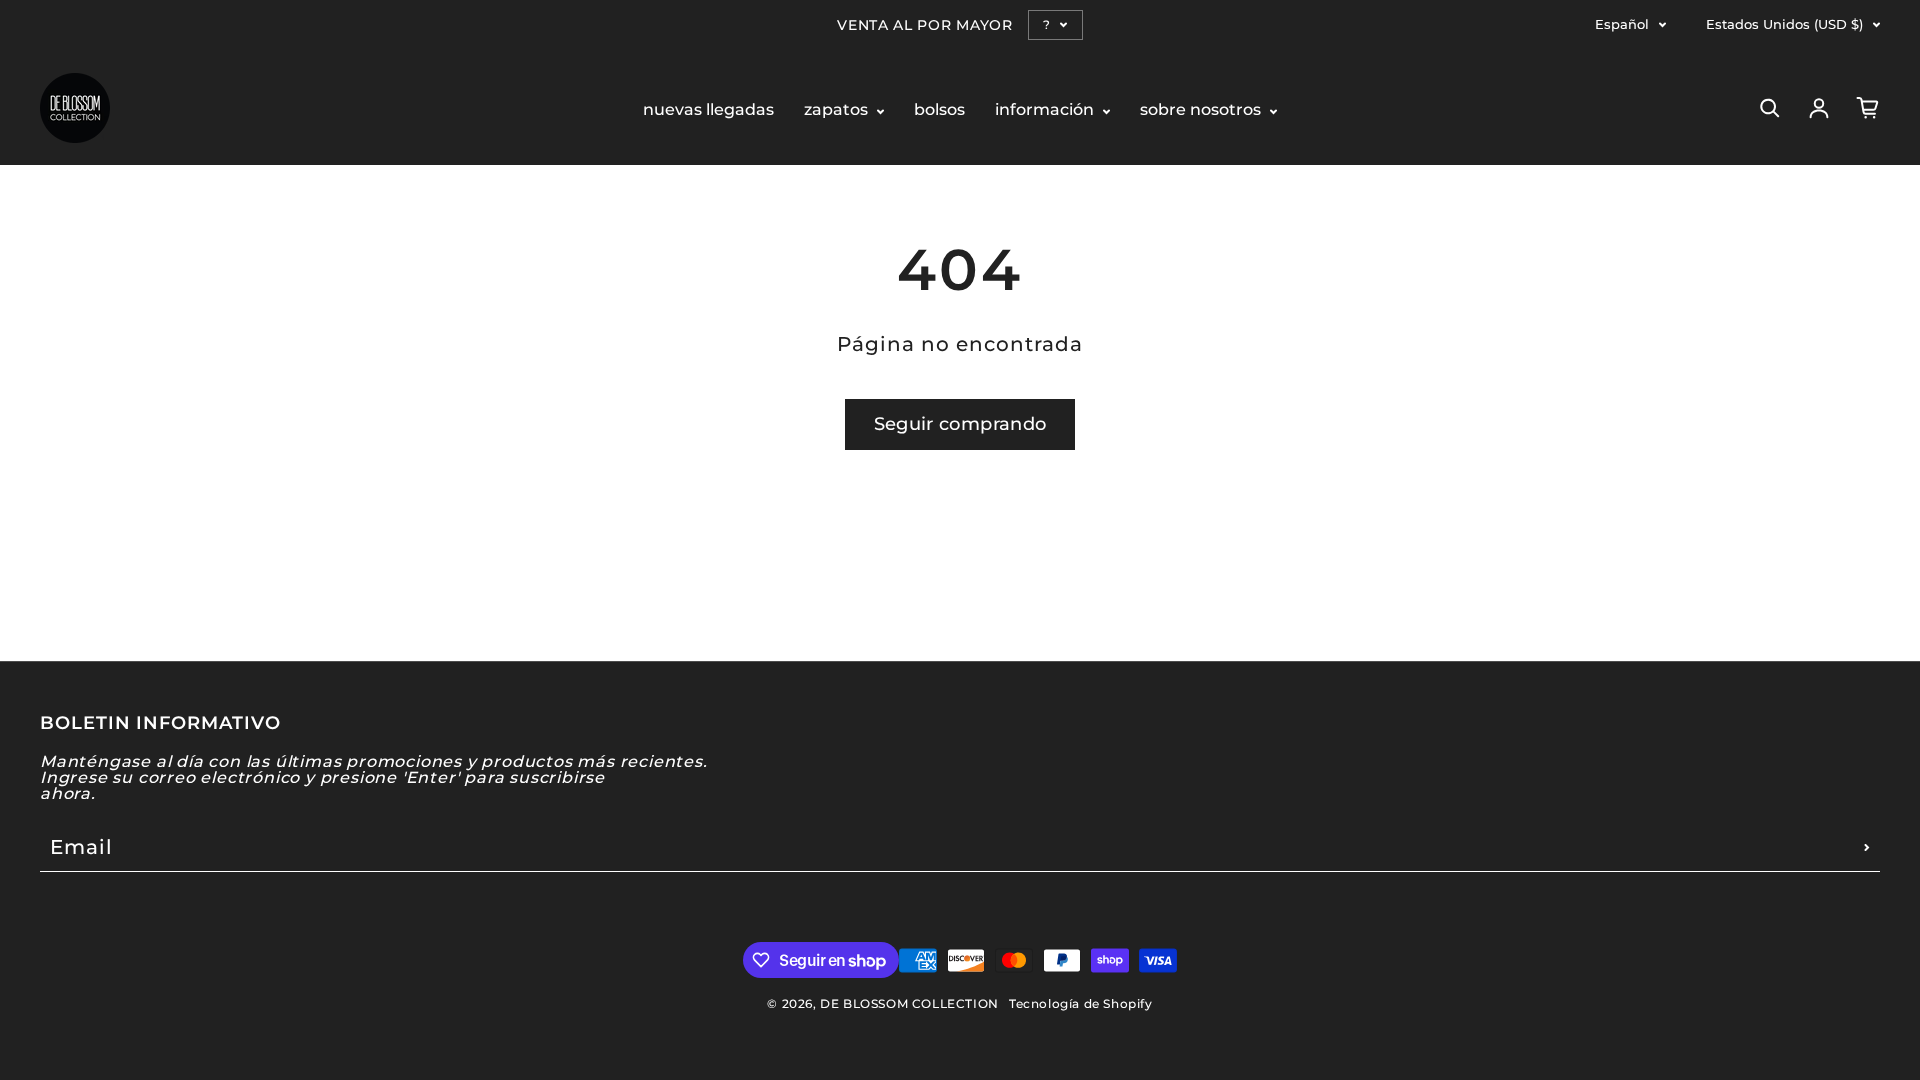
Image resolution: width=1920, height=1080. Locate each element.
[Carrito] (1868, 108)
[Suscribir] (1867, 847)
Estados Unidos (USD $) (1784, 24)
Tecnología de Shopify (1081, 1003)
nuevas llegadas (708, 110)
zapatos (838, 110)
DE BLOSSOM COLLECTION (909, 1003)
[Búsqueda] (1770, 108)
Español (1622, 24)
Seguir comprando (960, 424)
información (1046, 110)
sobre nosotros (1202, 110)
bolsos (939, 110)
